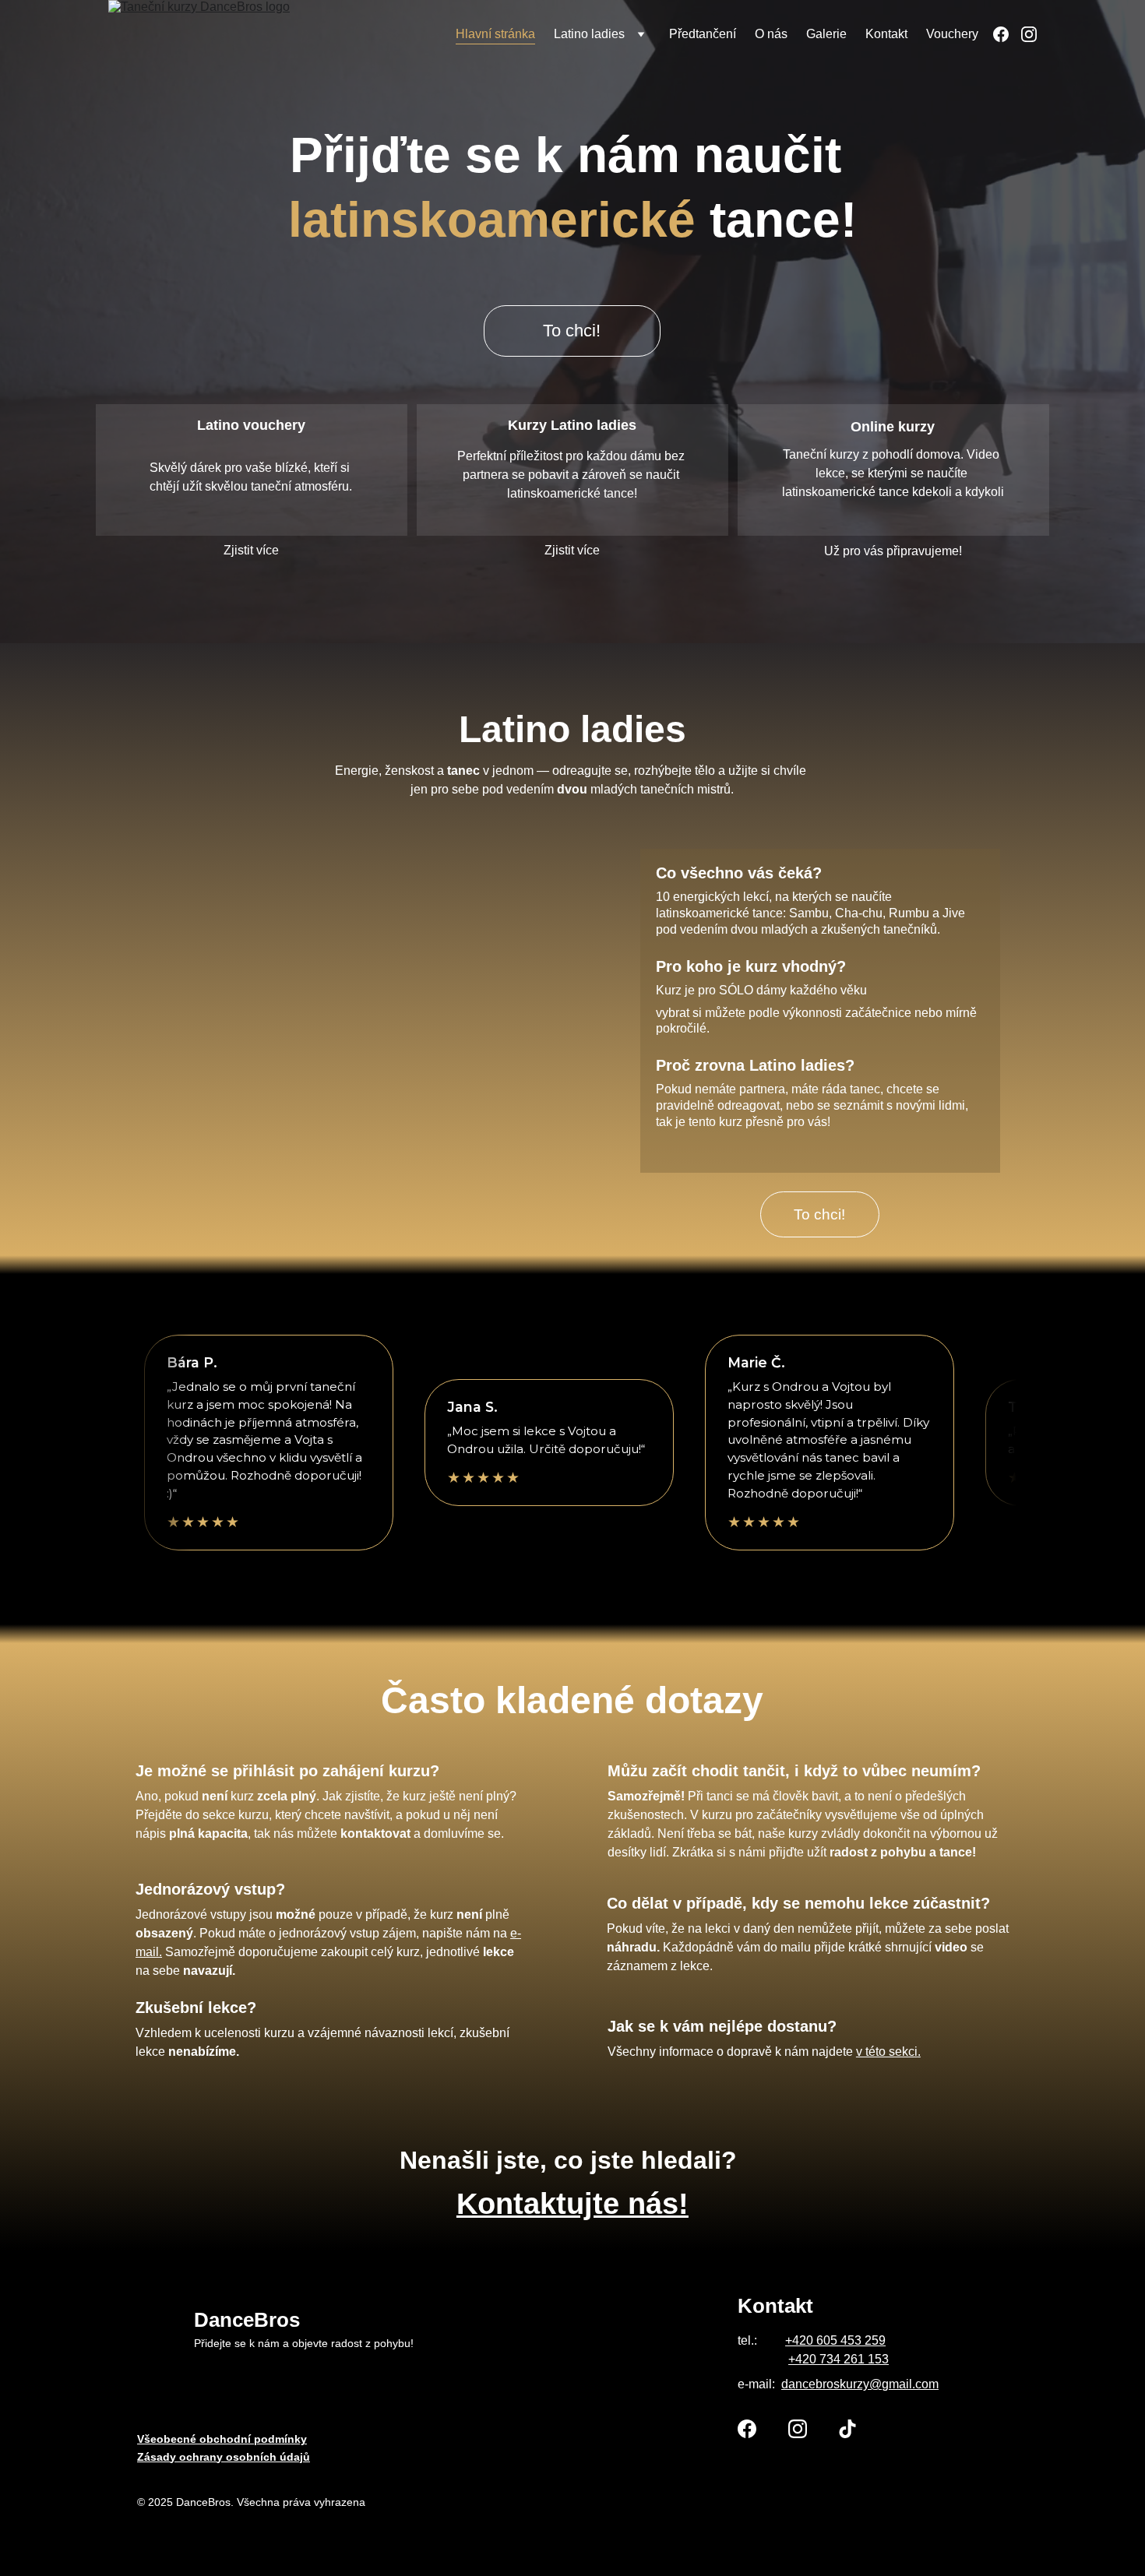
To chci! (572, 331)
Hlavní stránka (495, 34)
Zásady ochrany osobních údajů (224, 2457)
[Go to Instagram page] (1029, 34)
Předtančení (703, 34)
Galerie (826, 34)
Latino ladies (589, 34)
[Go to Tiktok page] (847, 2429)
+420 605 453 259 (835, 2340)
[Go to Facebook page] (1007, 34)
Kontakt (886, 34)
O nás (771, 34)
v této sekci (887, 2052)
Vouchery (952, 34)
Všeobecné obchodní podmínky (222, 2439)
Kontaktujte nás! (572, 2204)
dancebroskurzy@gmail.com (860, 2384)
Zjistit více (251, 550)
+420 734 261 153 (838, 2359)
